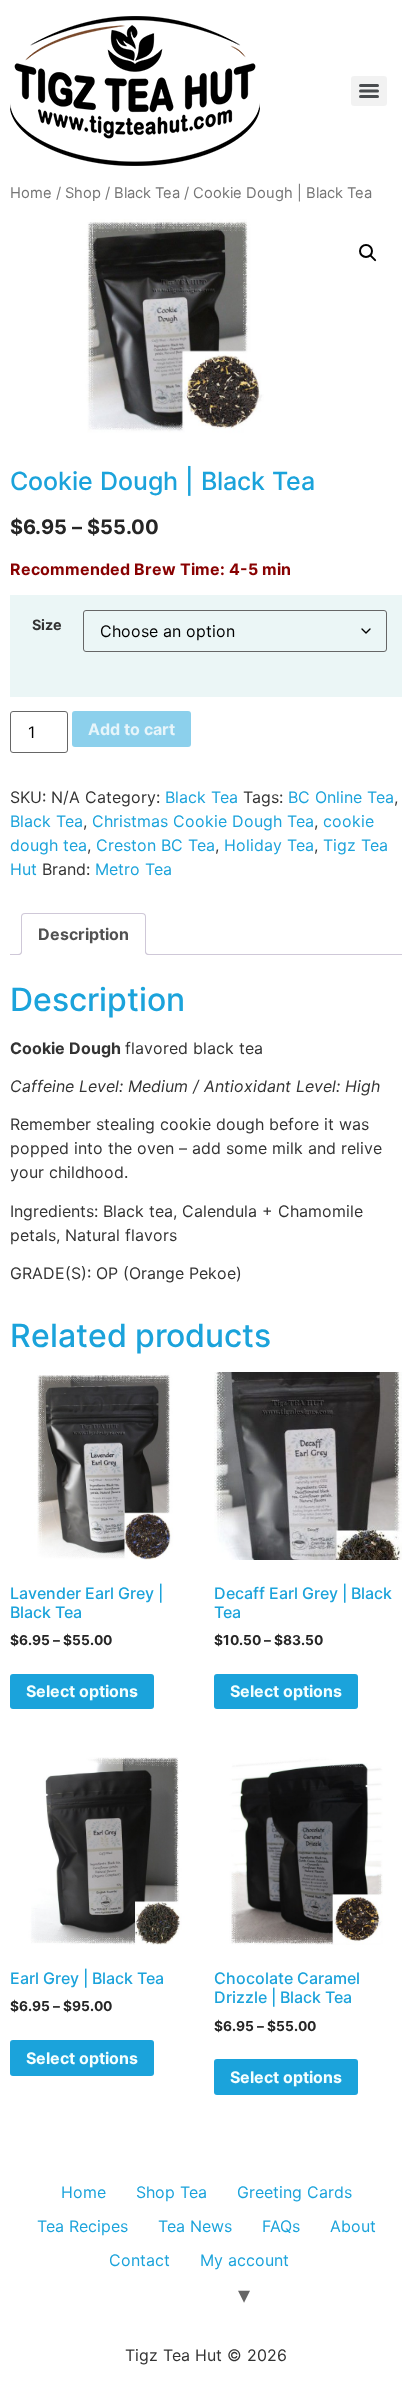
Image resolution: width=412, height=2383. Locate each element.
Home (31, 193)
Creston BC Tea (155, 845)
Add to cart (131, 729)
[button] (368, 253)
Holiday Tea (269, 845)
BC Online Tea (341, 797)
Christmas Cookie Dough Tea (203, 821)
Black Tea (147, 193)
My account (244, 2260)
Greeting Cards (294, 2192)
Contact (139, 2260)
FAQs (281, 2226)
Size (47, 625)
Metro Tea (133, 869)
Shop (83, 193)
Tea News (195, 2226)
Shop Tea (171, 2192)
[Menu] (369, 91)
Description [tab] (83, 934)
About (353, 2226)
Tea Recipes (82, 2226)
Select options (82, 1691)
